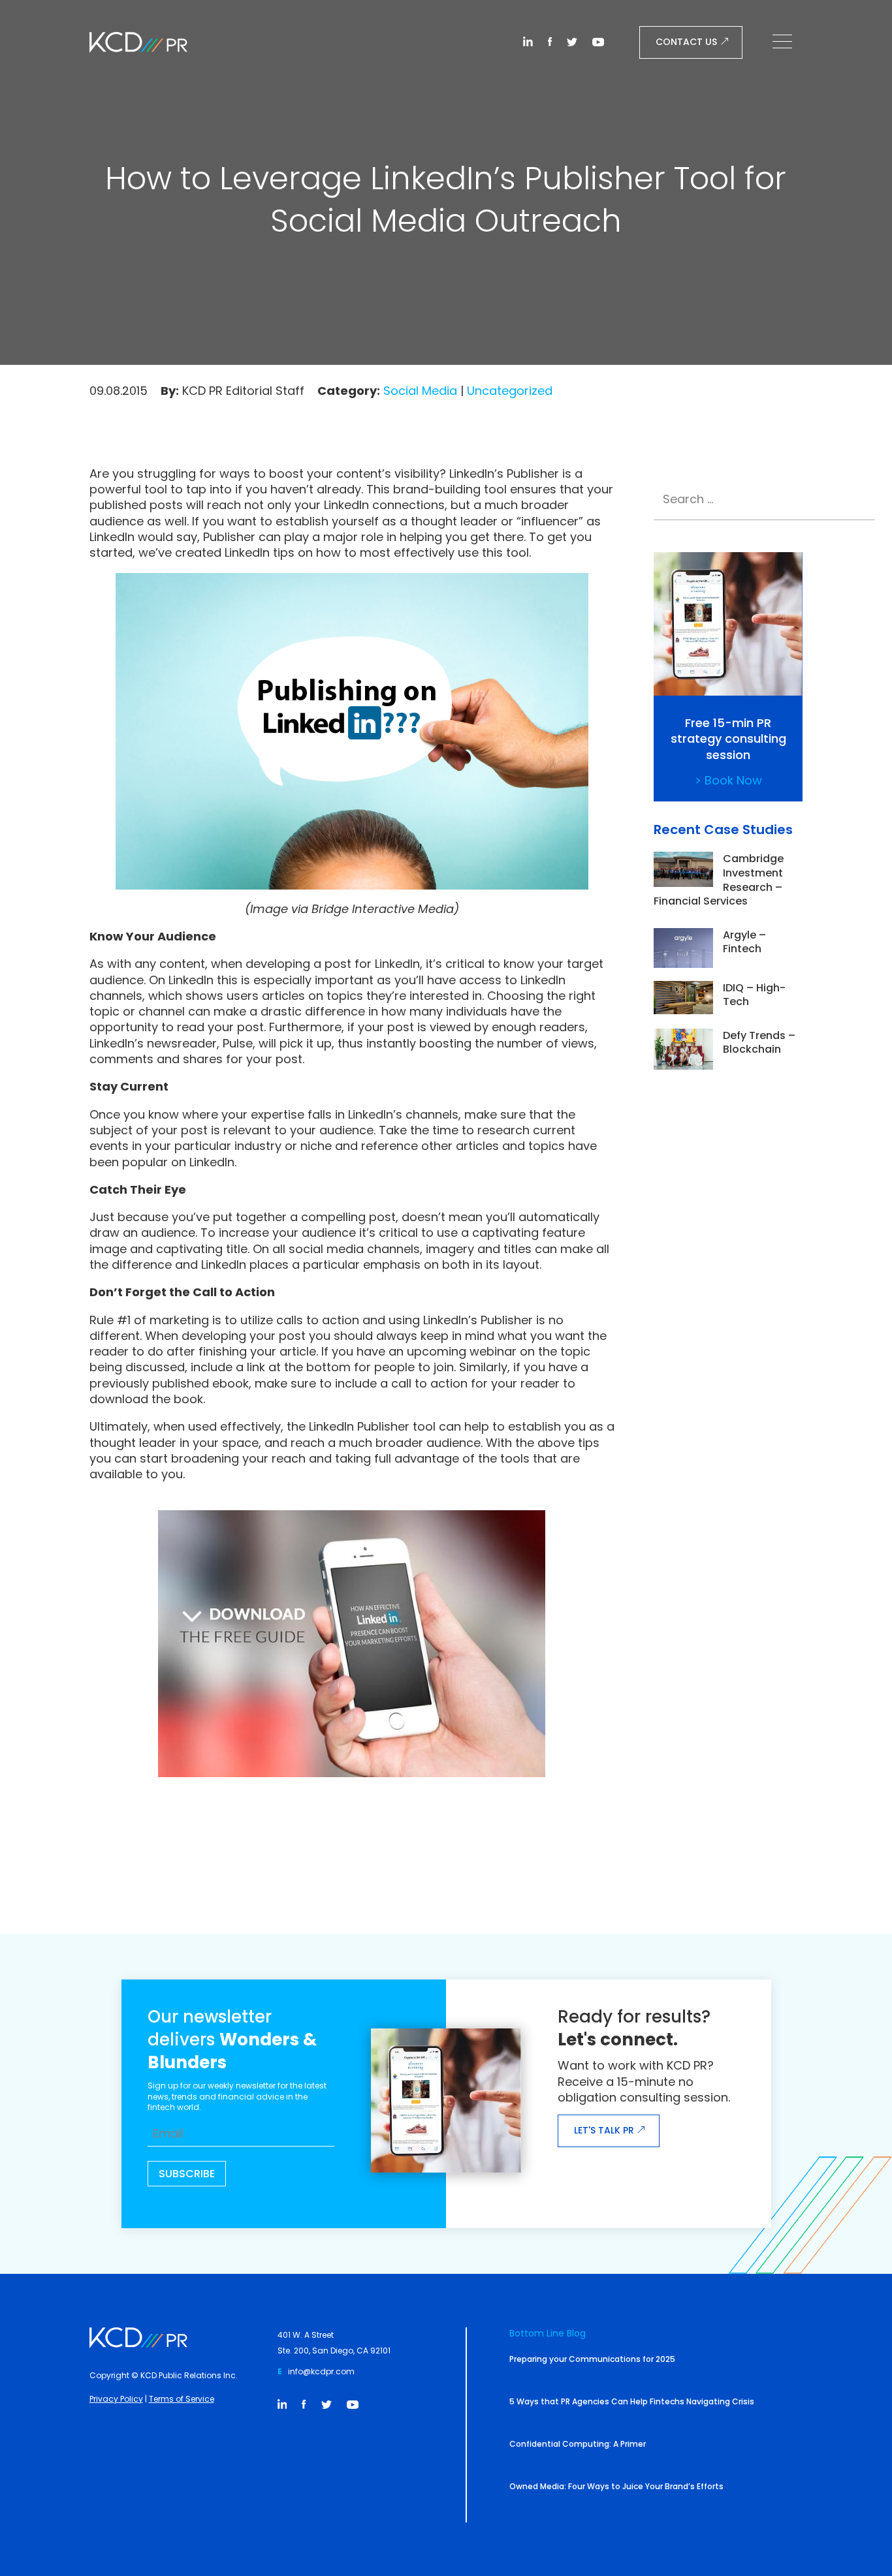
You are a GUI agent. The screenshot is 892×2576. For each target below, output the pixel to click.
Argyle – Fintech (744, 942)
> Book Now (728, 780)
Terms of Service (182, 2399)
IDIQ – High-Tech (754, 995)
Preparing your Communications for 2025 (592, 2359)
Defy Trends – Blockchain (759, 1043)
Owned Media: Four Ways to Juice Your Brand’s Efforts (616, 2486)
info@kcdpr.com (321, 2371)
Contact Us (686, 42)
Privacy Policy (116, 2399)
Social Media (420, 391)
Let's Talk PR (604, 2130)
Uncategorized (510, 391)
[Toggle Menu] (786, 42)
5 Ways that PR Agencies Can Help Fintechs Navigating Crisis (632, 2401)
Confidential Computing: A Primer (578, 2444)
